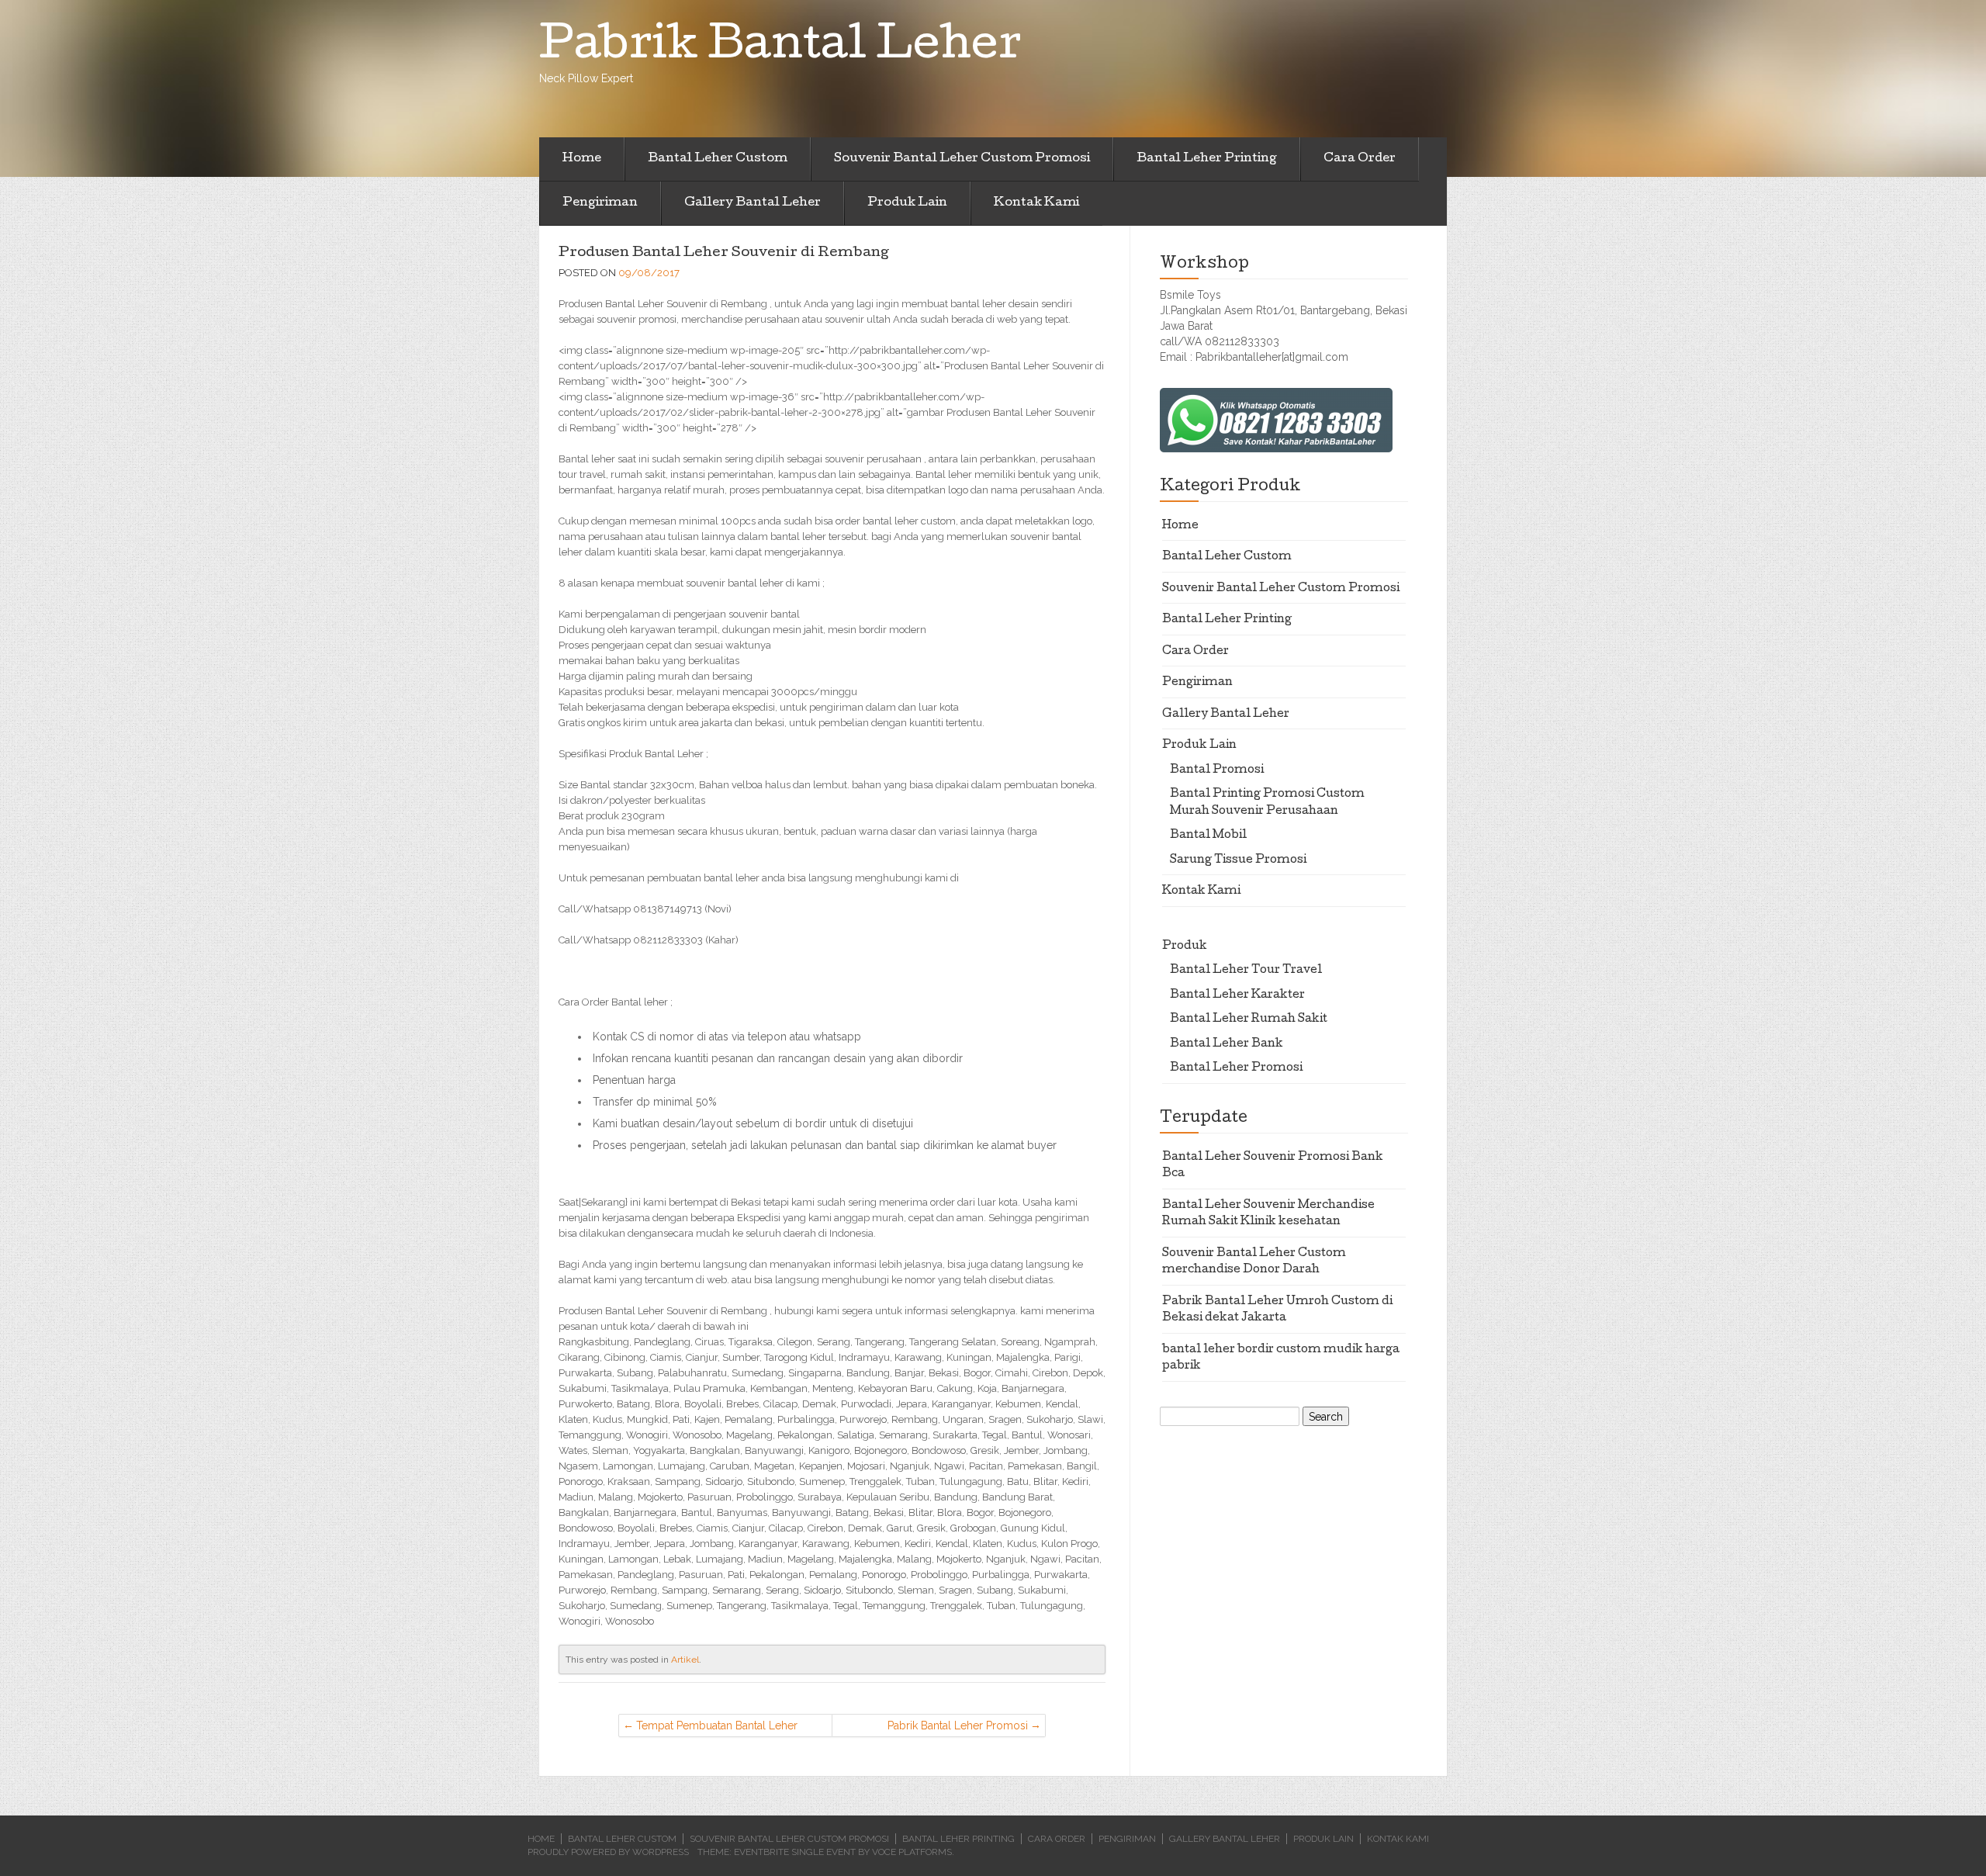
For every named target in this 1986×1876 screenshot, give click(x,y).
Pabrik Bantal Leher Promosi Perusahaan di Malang (958, 1728)
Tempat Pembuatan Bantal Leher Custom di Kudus (717, 1728)
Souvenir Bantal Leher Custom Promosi (962, 159)
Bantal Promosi (1217, 770)
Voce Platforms (912, 1852)
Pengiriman (600, 203)
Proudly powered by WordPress (608, 1852)
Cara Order (1360, 159)
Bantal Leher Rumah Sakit (1249, 1019)
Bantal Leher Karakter (1237, 995)
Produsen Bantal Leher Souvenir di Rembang (724, 253)
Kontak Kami (1036, 203)
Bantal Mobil (1208, 836)
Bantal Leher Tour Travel (1246, 971)
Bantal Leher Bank (1227, 1044)
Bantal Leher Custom (718, 159)
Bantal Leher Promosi (1236, 1068)
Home (582, 159)
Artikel (685, 1660)
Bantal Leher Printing (1207, 159)
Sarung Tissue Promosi (1238, 860)
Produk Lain (907, 203)
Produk (1185, 947)
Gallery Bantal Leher (753, 203)
